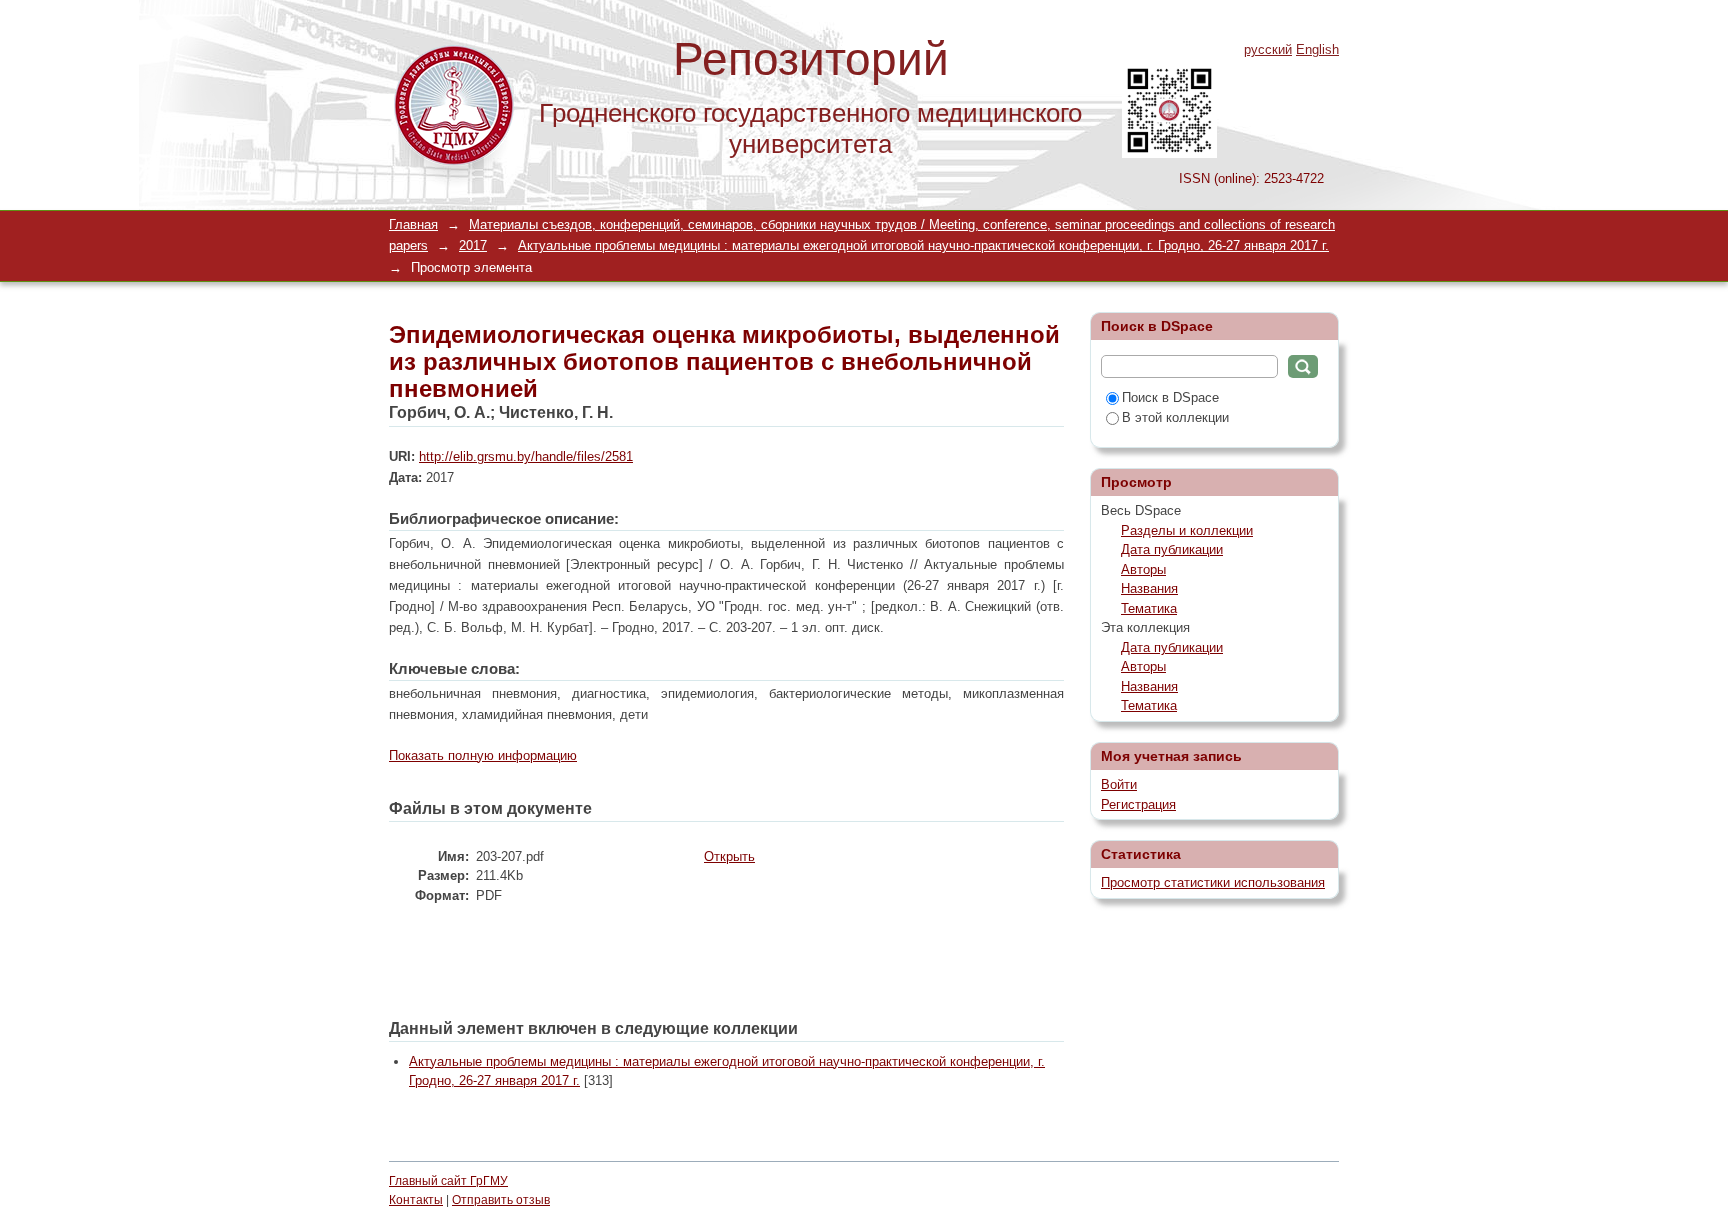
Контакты (416, 1200)
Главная (413, 224)
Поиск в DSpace (1170, 397)
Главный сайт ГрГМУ (448, 1181)
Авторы (1143, 569)
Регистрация (1138, 804)
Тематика (1149, 608)
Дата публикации (1172, 549)
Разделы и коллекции (1187, 530)
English (1317, 49)
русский (1268, 49)
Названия (1149, 588)
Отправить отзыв (501, 1200)
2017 (473, 245)
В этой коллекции (1175, 417)
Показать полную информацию (483, 755)
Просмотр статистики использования (1213, 882)
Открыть (729, 856)
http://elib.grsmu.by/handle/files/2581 (526, 456)
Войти (1119, 784)
